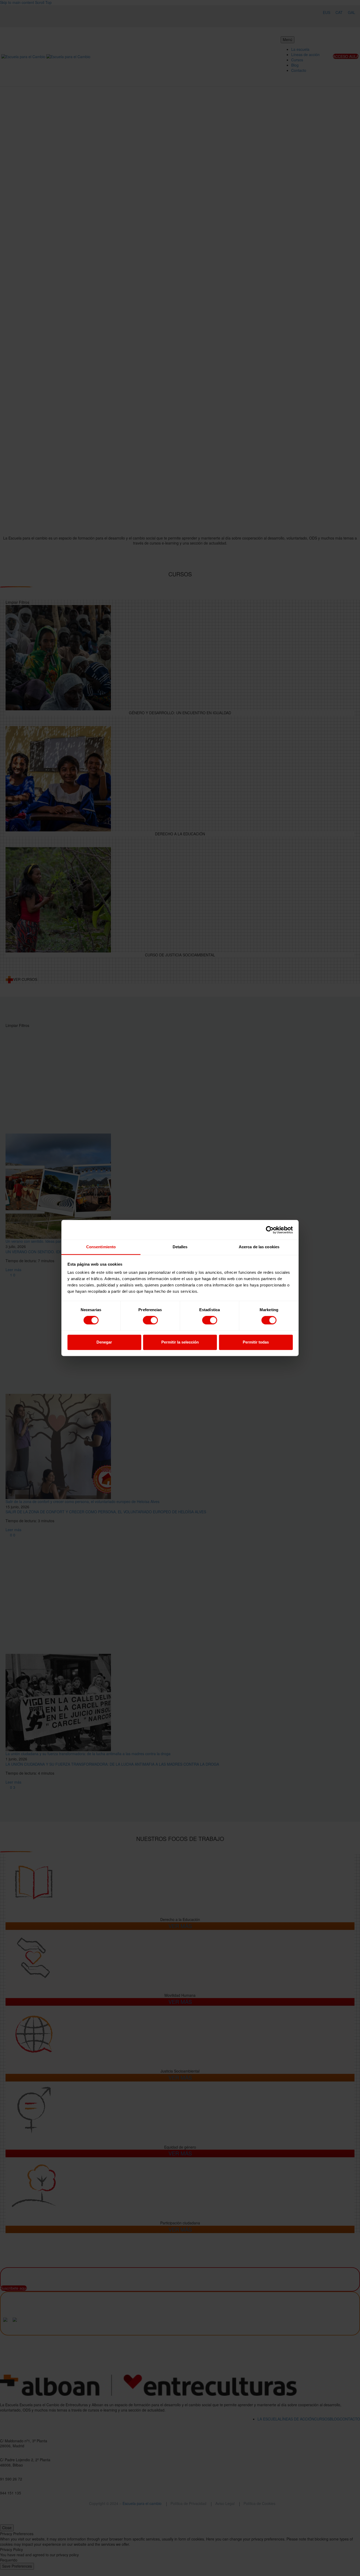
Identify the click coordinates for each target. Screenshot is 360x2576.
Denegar (104, 1342)
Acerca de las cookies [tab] (259, 1247)
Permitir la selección (180, 1342)
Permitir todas (256, 1342)
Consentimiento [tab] (101, 1247)
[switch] (150, 1320)
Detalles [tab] (180, 1247)
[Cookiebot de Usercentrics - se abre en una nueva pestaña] (270, 1230)
